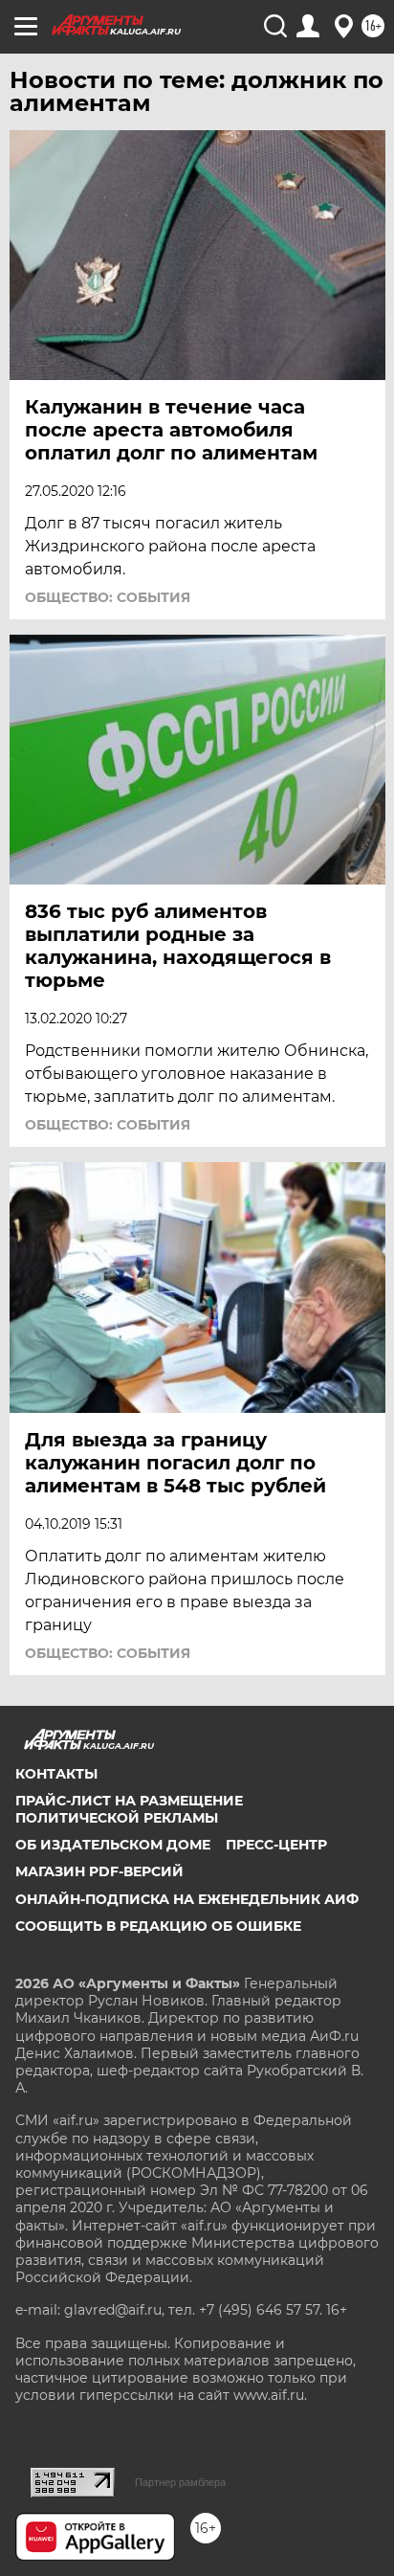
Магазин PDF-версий (99, 1871)
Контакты (56, 1774)
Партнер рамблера (180, 2482)
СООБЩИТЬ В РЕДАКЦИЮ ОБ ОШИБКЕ (158, 1926)
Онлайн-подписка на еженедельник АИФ (187, 1899)
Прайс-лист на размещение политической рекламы (129, 1809)
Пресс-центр (276, 1845)
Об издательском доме (113, 1845)
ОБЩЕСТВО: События (108, 597)
